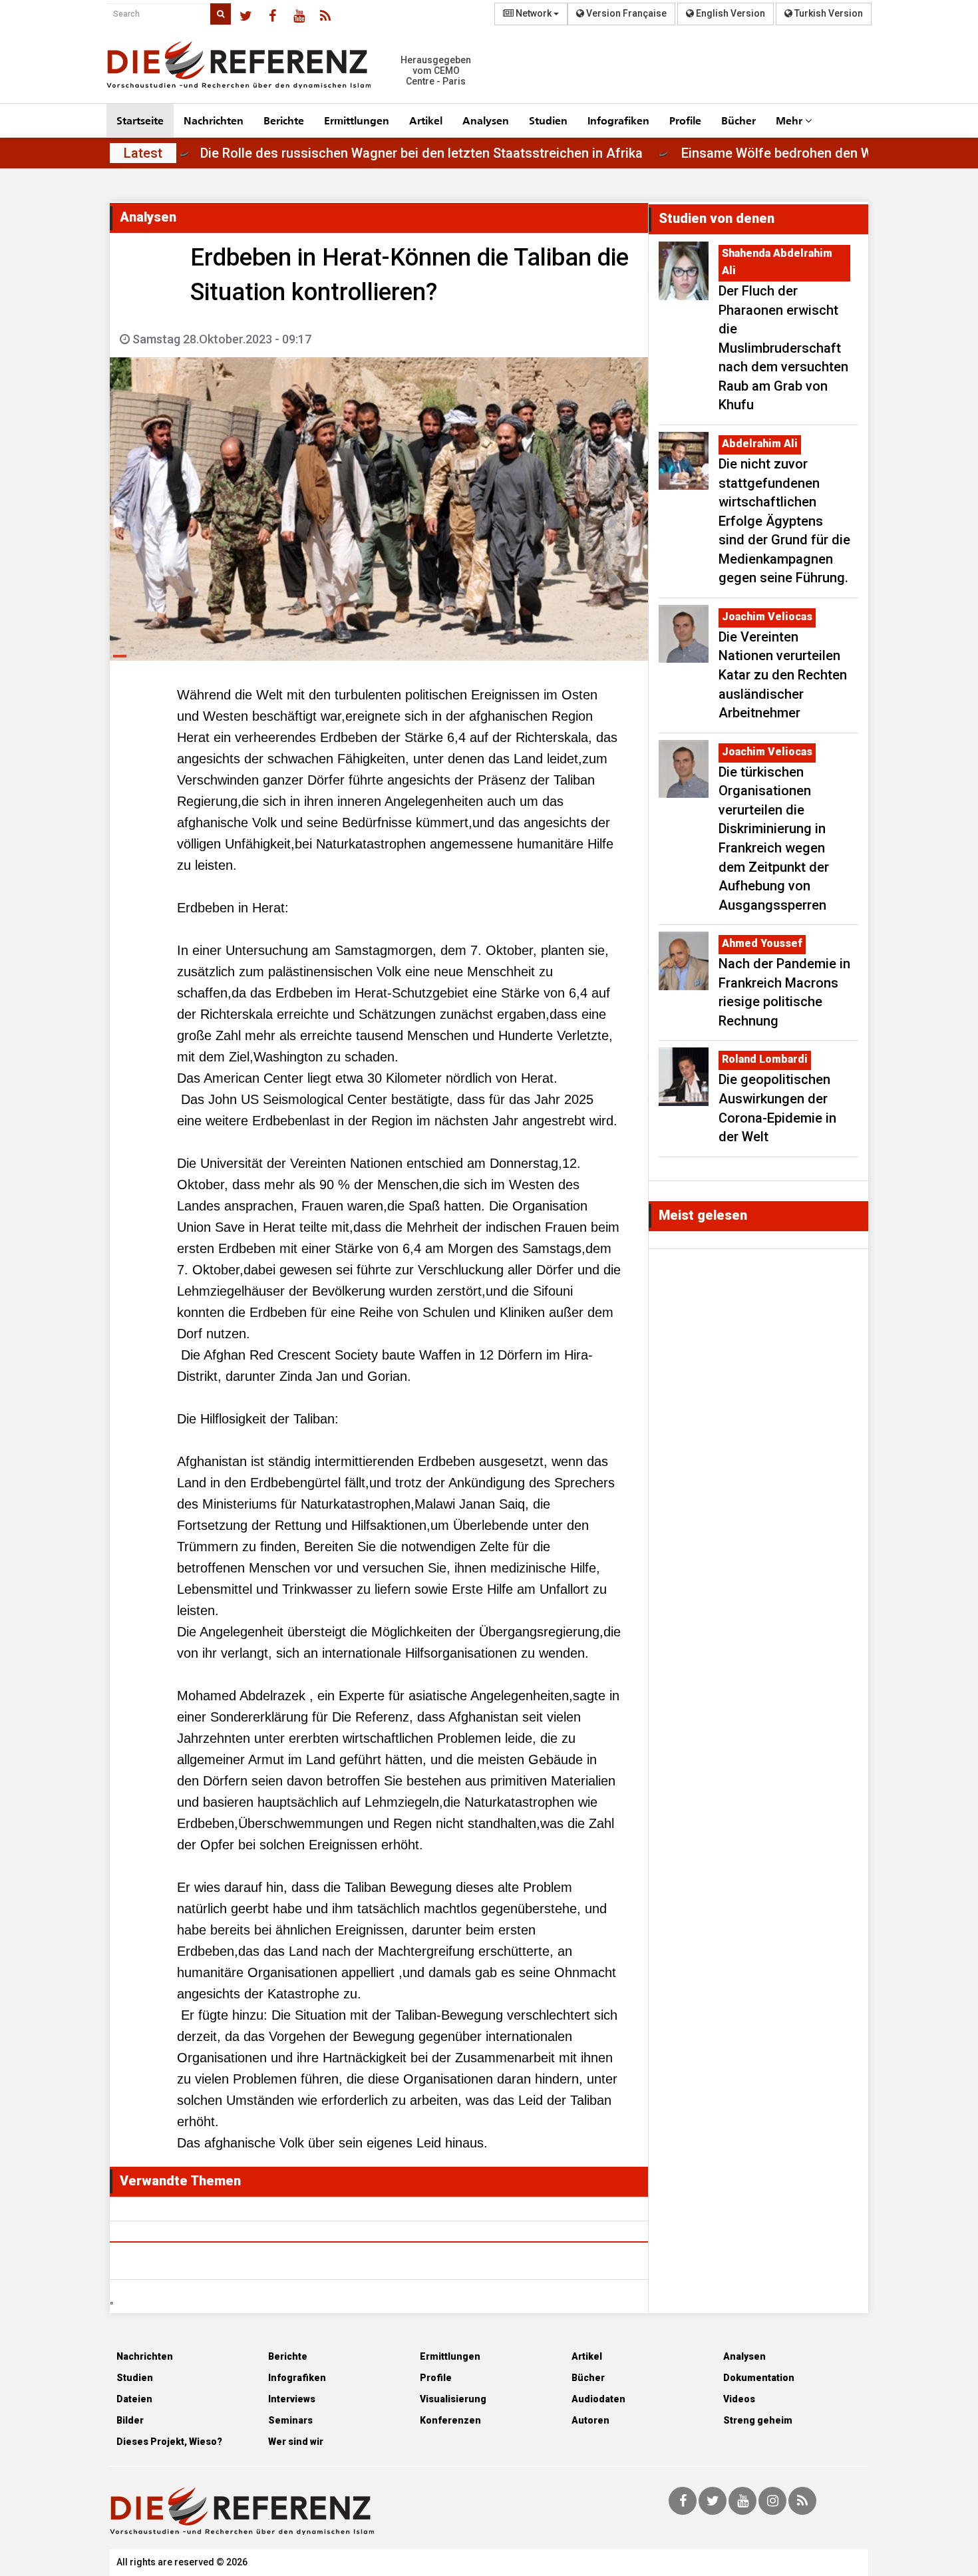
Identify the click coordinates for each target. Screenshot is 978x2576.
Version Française (625, 13)
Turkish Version (828, 13)
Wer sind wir (296, 2442)
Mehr (790, 120)
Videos (739, 2399)
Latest (143, 153)
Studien (548, 120)
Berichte (284, 120)
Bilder (130, 2420)
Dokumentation (759, 2378)
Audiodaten (598, 2399)
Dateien (134, 2399)
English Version (730, 13)
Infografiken (618, 120)
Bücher (738, 120)
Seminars (290, 2420)
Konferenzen (450, 2420)
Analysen (486, 120)
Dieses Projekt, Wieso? (169, 2442)
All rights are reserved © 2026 (182, 2562)
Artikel (426, 120)
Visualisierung (453, 2399)
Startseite (140, 120)
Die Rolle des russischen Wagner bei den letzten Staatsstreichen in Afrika (483, 153)
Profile (685, 120)
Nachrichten (214, 120)
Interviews (292, 2399)
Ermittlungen (357, 120)
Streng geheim (758, 2420)
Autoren (590, 2420)
